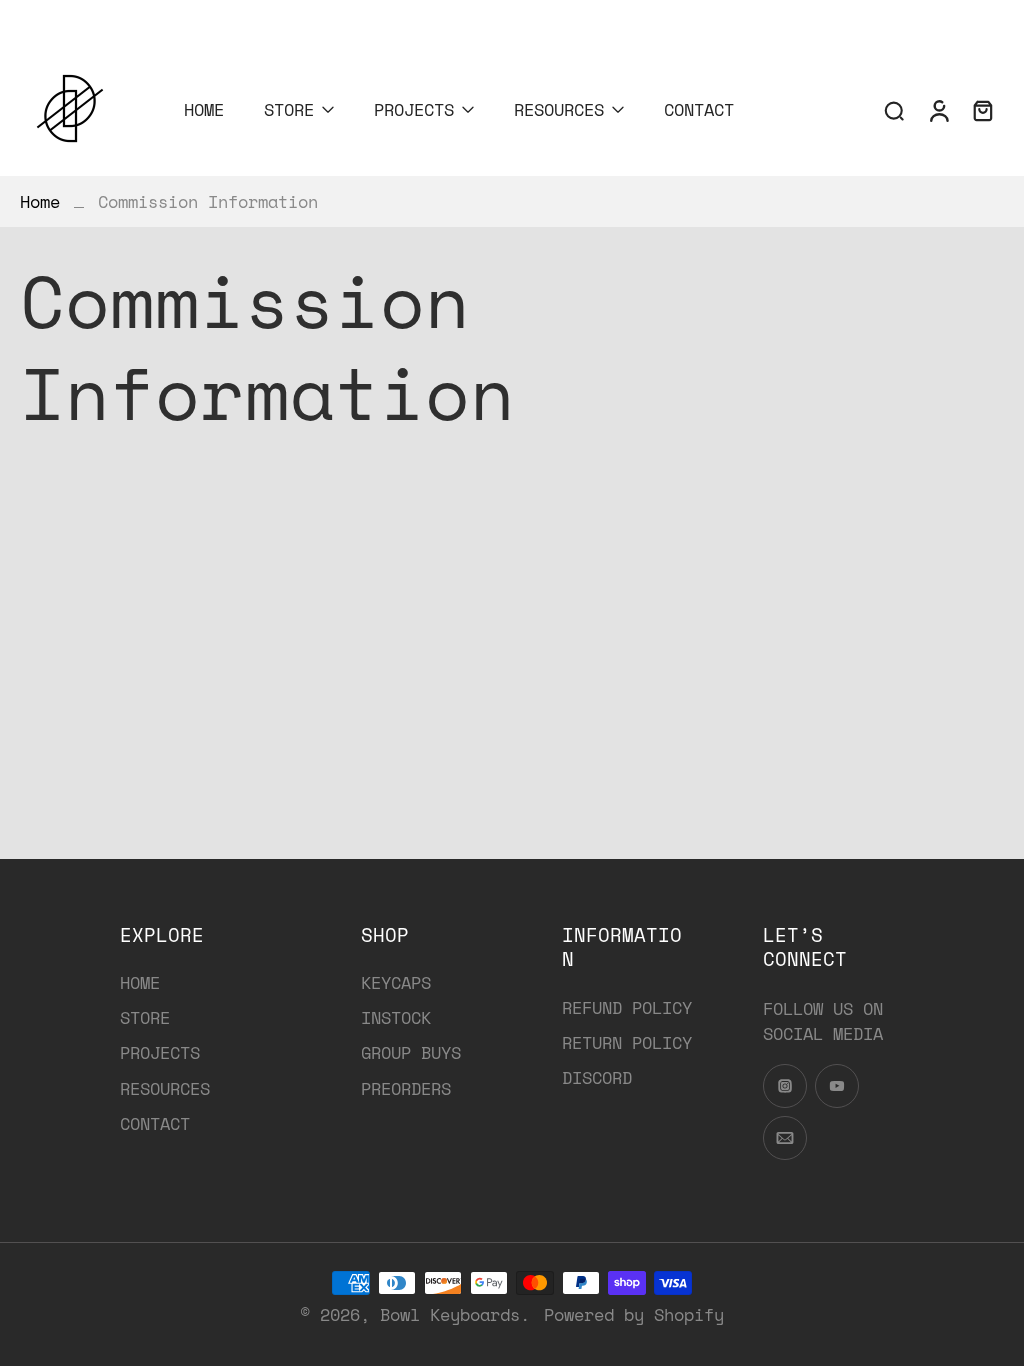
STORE (289, 109)
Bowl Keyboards (450, 1314)
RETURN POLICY (627, 1042)
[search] (894, 110)
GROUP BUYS (411, 1052)
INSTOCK (396, 1017)
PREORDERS (406, 1088)
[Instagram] (15, 18)
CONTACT (699, 109)
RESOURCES (559, 109)
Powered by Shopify (634, 1314)
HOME (204, 109)
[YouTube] (45, 18)
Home (40, 201)
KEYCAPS (396, 982)
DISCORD (597, 1077)
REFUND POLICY (627, 1007)
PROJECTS (414, 109)
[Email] (75, 18)
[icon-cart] (982, 110)
